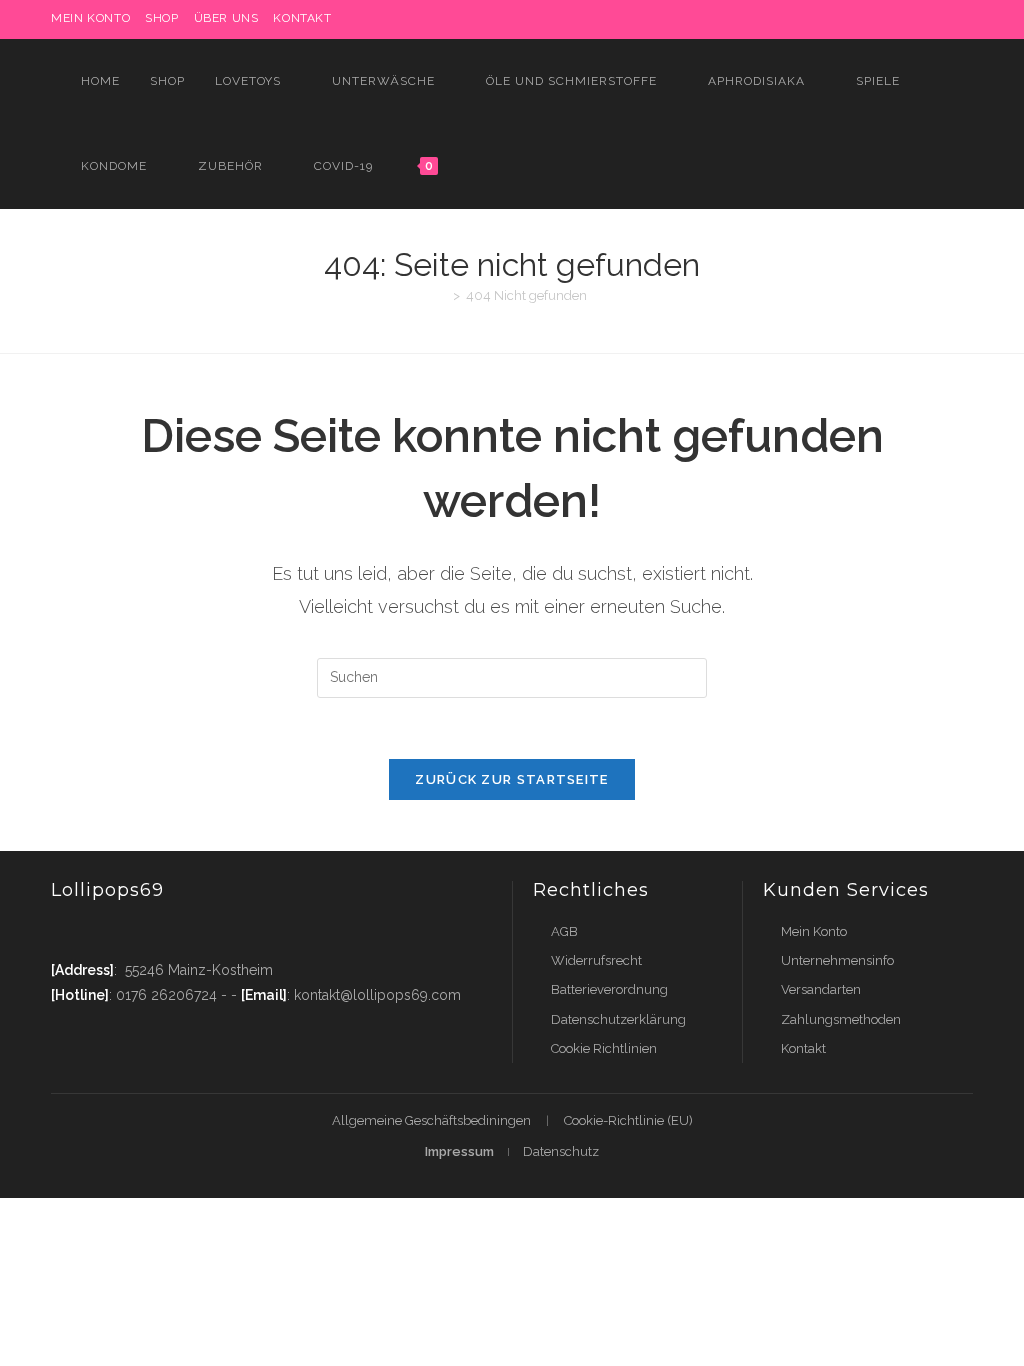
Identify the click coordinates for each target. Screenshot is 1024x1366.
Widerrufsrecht (596, 960)
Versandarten (821, 989)
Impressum (459, 1151)
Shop (161, 18)
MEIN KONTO (90, 18)
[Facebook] (806, 19)
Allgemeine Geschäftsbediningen (431, 1120)
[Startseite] (442, 295)
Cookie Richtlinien (604, 1048)
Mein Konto (814, 931)
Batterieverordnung (609, 989)
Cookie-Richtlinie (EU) (628, 1120)
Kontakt (302, 18)
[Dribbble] (852, 19)
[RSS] (964, 19)
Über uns (226, 18)
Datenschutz (561, 1151)
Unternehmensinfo (837, 960)
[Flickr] (921, 19)
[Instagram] (875, 19)
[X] (783, 19)
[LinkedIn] (898, 19)
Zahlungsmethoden (841, 1019)
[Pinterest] (829, 19)
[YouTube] (944, 19)
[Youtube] (184, 931)
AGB (564, 931)
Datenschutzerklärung (618, 1019)
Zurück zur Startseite (511, 779)
